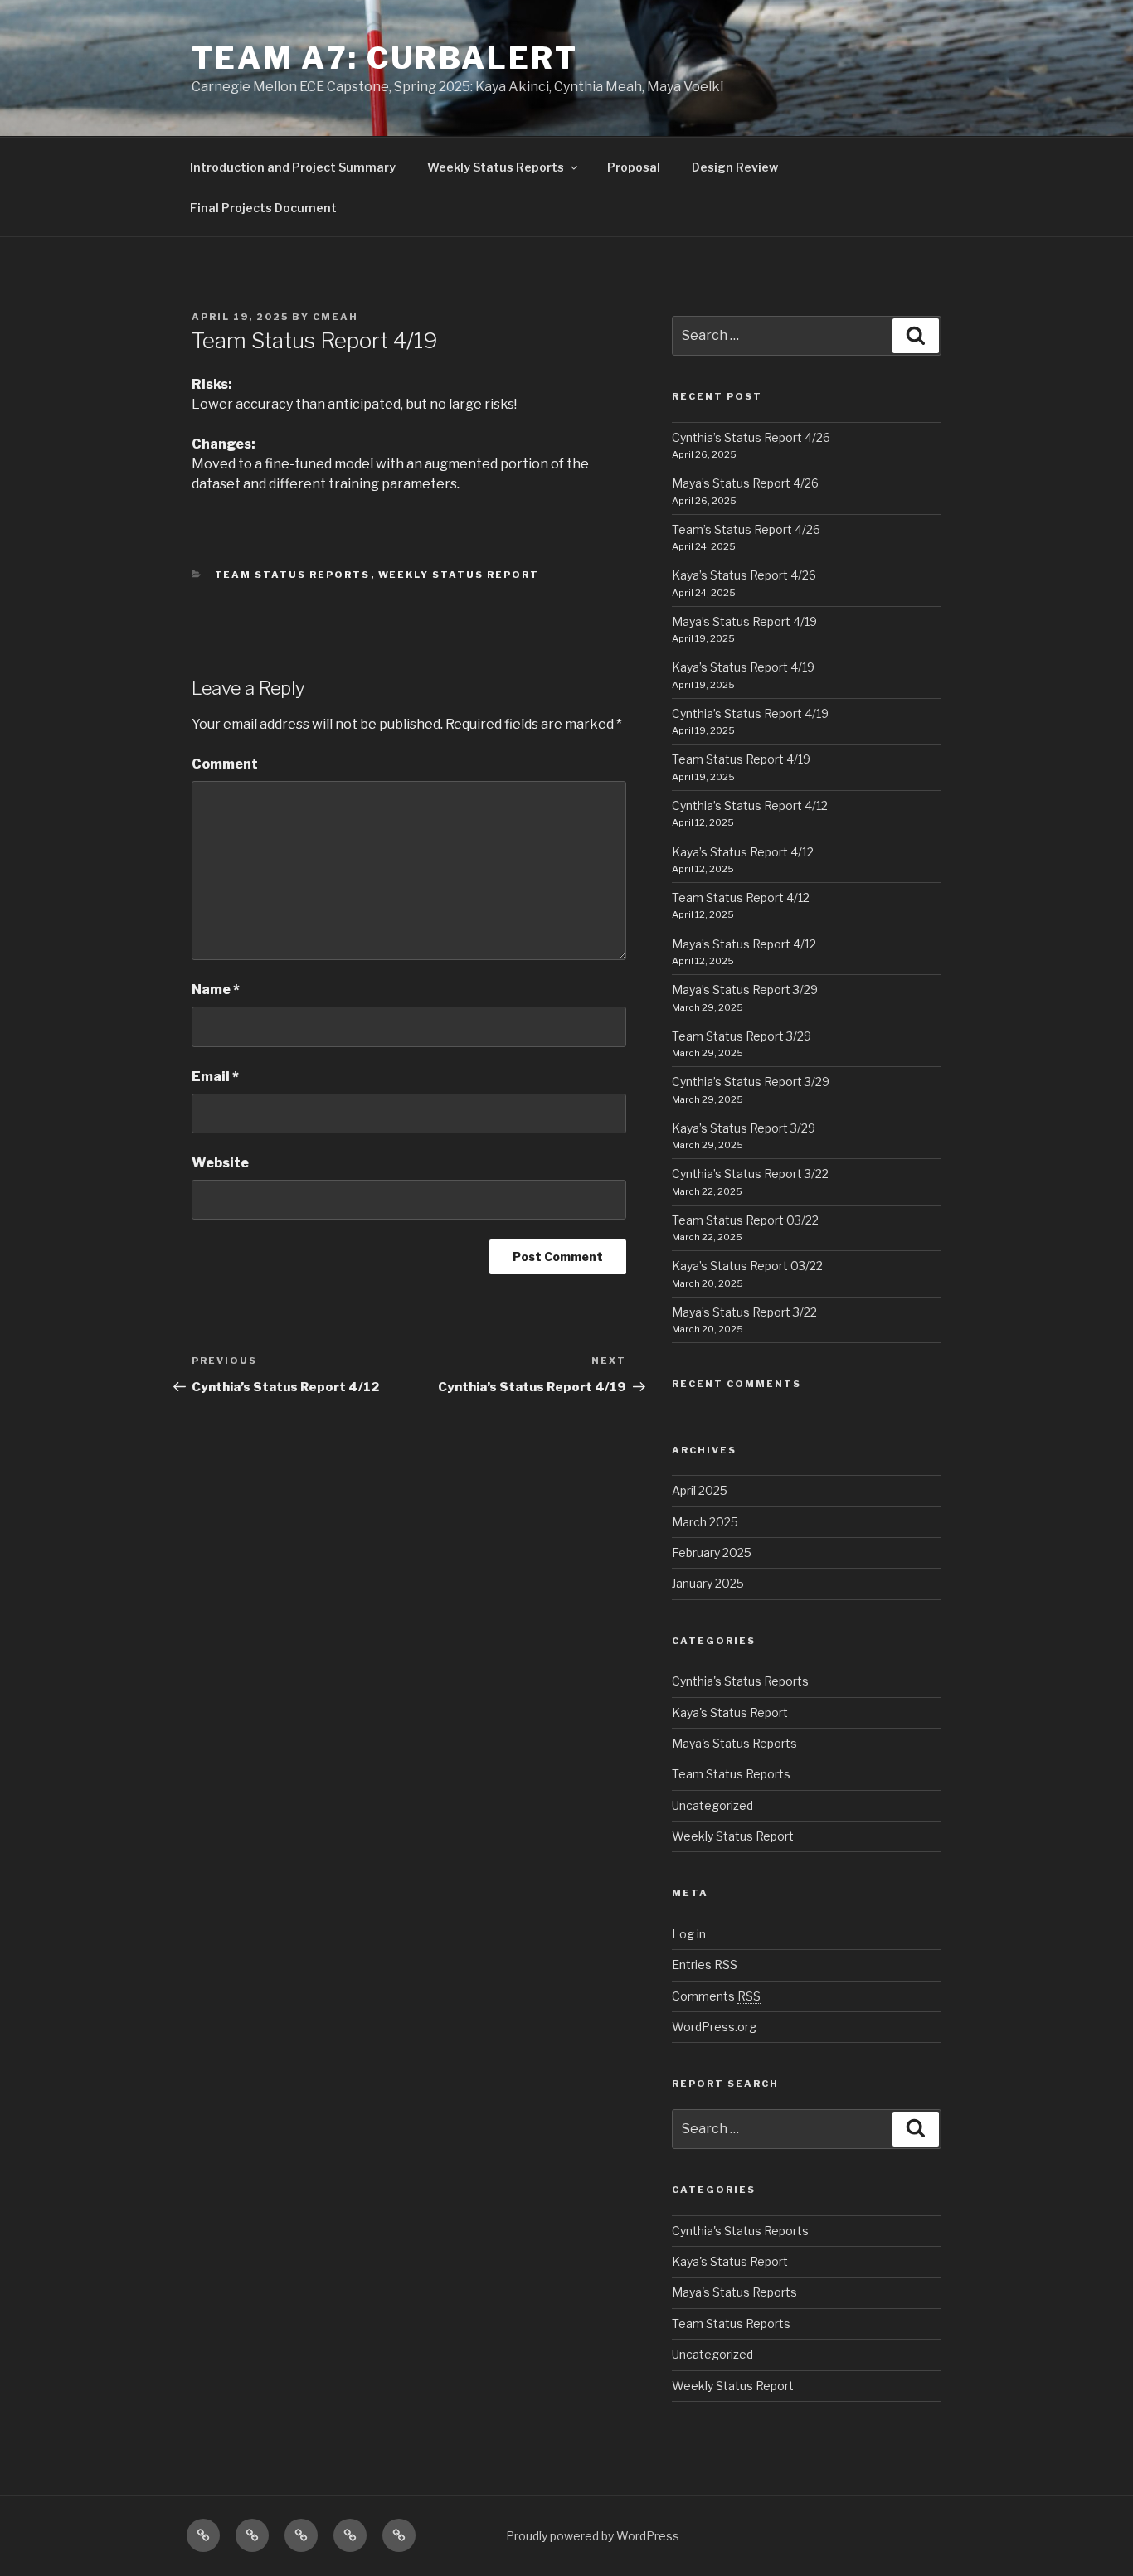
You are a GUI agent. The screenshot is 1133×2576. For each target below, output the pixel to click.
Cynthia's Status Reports (740, 1681)
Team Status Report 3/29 (742, 1036)
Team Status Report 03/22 (745, 1220)
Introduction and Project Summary (293, 167)
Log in (689, 1934)
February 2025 (712, 1552)
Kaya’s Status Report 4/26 (744, 575)
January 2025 (708, 1583)
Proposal (634, 167)
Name (216, 990)
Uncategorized (712, 1805)
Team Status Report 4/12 (741, 897)
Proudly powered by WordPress (593, 2536)
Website (220, 1163)
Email (215, 1077)
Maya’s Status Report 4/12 (744, 944)
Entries (705, 1965)
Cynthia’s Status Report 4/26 (751, 437)
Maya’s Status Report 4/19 (744, 621)
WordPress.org (714, 2027)
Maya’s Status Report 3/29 (745, 990)
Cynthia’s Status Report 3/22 (750, 1174)
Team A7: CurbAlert (385, 58)
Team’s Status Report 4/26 (746, 529)
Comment (225, 764)
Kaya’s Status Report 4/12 (743, 852)
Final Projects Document (263, 208)
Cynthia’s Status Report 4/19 (750, 713)
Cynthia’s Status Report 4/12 (750, 805)
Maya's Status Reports (734, 1743)
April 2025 (700, 1490)
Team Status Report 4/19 (741, 759)
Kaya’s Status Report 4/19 (743, 667)
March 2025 (705, 1522)
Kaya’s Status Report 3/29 (744, 1128)
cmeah (336, 317)
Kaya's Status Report (730, 1712)
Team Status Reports (293, 575)
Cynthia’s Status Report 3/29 (751, 1082)
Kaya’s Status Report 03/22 (747, 1266)
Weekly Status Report (459, 575)
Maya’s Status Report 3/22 (744, 1312)
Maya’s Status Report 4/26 (745, 483)
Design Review (735, 167)
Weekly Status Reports (496, 167)
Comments (716, 1996)
